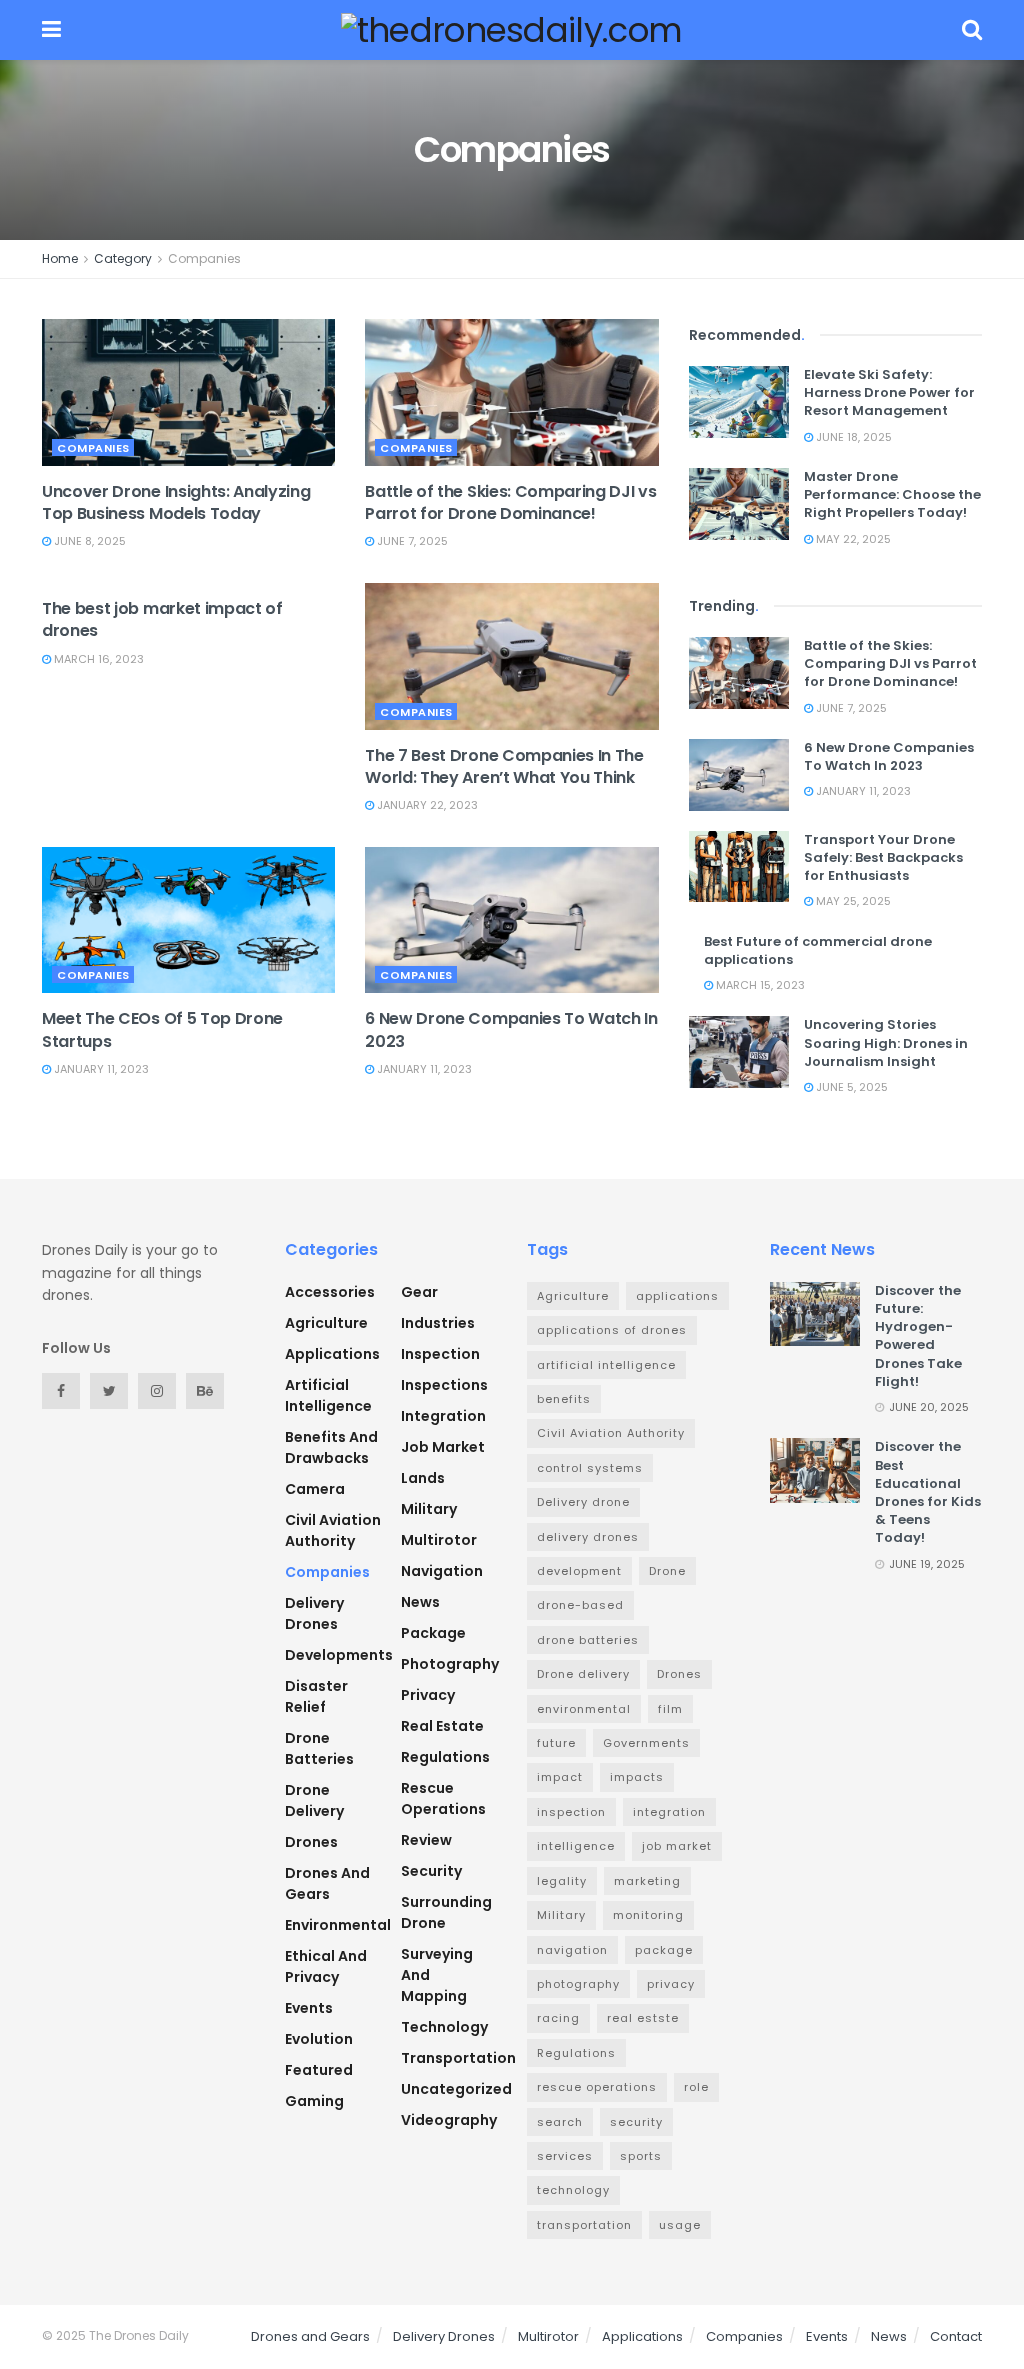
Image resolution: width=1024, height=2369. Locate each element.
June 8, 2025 (88, 541)
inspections (444, 1385)
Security (431, 1871)
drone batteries (319, 1748)
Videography (449, 2120)
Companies (204, 258)
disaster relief (316, 1696)
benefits (564, 1399)
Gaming (314, 2101)
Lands (423, 1478)
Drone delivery (583, 1674)
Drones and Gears (327, 1883)
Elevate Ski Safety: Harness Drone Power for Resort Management (889, 392)
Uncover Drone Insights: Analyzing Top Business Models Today (176, 502)
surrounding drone (446, 1912)
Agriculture (573, 1296)
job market (443, 1447)
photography (578, 1984)
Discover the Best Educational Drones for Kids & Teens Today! (928, 1492)
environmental (338, 1925)
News (420, 1602)
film (670, 1709)
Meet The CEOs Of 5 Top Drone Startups (162, 1029)
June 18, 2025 (852, 437)
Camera (315, 1489)
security (636, 2122)
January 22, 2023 (426, 805)
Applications (332, 1354)
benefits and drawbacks (331, 1447)
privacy (428, 1695)
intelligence (576, 1846)
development (579, 1571)
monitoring (648, 1915)
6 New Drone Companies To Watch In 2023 (511, 1029)
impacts (637, 1777)
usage (680, 2225)
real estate (442, 1726)
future (556, 1743)
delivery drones (588, 1537)
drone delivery (314, 1800)
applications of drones (612, 1330)
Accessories (330, 1292)
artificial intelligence (328, 1395)
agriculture (326, 1323)
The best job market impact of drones (162, 619)
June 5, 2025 (850, 1087)
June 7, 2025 (411, 541)
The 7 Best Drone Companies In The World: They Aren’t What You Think (504, 766)
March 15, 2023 (759, 985)
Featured (319, 2070)
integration (443, 1416)
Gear (419, 1292)
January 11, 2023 (100, 1069)
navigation (442, 1571)
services (565, 2156)
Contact (956, 2336)
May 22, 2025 (852, 539)
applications (677, 1296)
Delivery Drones (314, 1613)
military (429, 1509)
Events (309, 2008)
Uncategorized (456, 2089)
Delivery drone (583, 1502)
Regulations (445, 1757)
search (560, 2122)
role (696, 2087)
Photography (450, 1664)
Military (561, 1915)
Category (123, 258)
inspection (440, 1354)
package (433, 1633)
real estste (643, 2018)
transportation (458, 2058)
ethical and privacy (326, 1966)
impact (560, 1777)
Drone (667, 1571)
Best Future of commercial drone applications (818, 950)
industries (438, 1323)
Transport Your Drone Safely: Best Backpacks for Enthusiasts (883, 857)
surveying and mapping (437, 1975)
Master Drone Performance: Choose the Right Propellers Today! (892, 494)
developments (339, 1655)
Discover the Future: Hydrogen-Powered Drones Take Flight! (918, 1336)
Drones (311, 1842)
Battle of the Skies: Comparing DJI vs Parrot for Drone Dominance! (510, 502)
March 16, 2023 (97, 659)
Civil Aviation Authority (333, 1530)
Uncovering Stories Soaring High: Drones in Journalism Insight (886, 1042)
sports (641, 2156)
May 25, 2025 (852, 901)
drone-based (580, 1605)
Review (426, 1840)
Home (60, 258)
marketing (647, 1881)
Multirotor (439, 1540)
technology (444, 2027)
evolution (319, 2039)
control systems (590, 1468)
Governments (646, 1743)
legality (562, 1881)
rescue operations (443, 1798)
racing (558, 2018)
